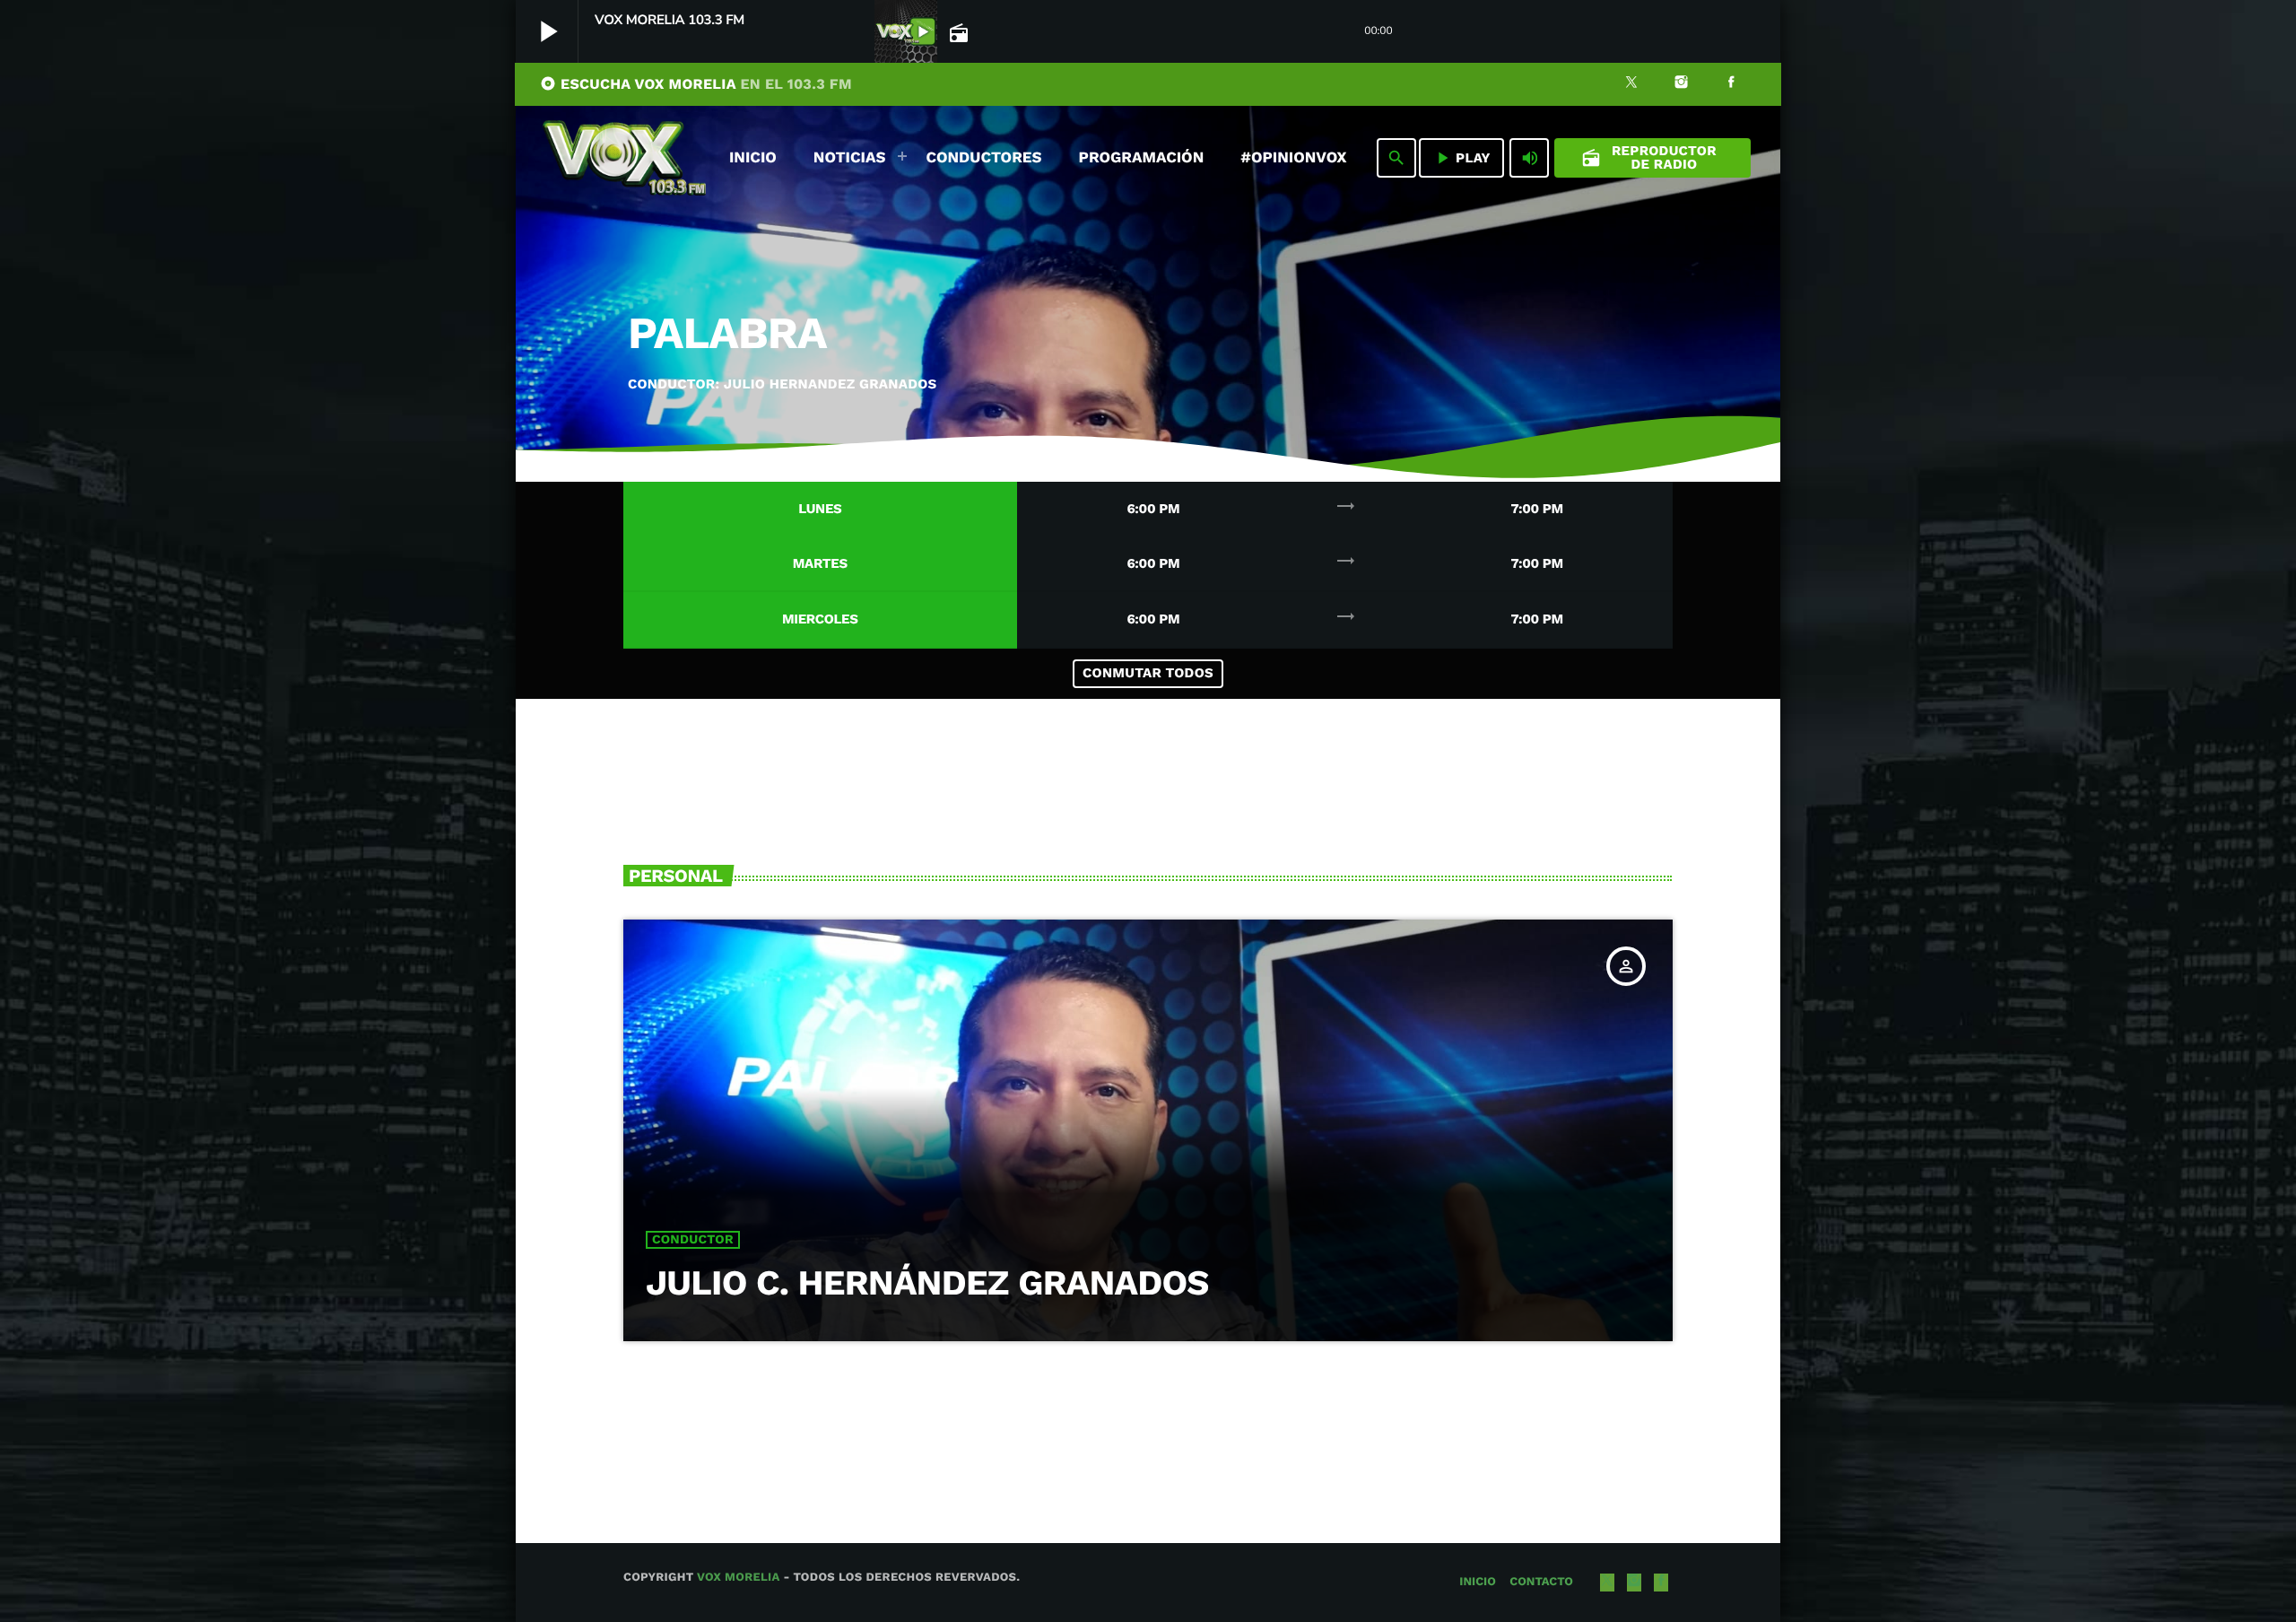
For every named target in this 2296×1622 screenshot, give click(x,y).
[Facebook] (1731, 84)
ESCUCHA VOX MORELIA (696, 84)
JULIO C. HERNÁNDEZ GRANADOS (927, 1283)
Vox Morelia (738, 1578)
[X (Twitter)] (1631, 84)
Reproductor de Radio (1649, 157)
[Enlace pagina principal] (624, 158)
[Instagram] (1682, 84)
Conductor (693, 1240)
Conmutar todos (1148, 673)
